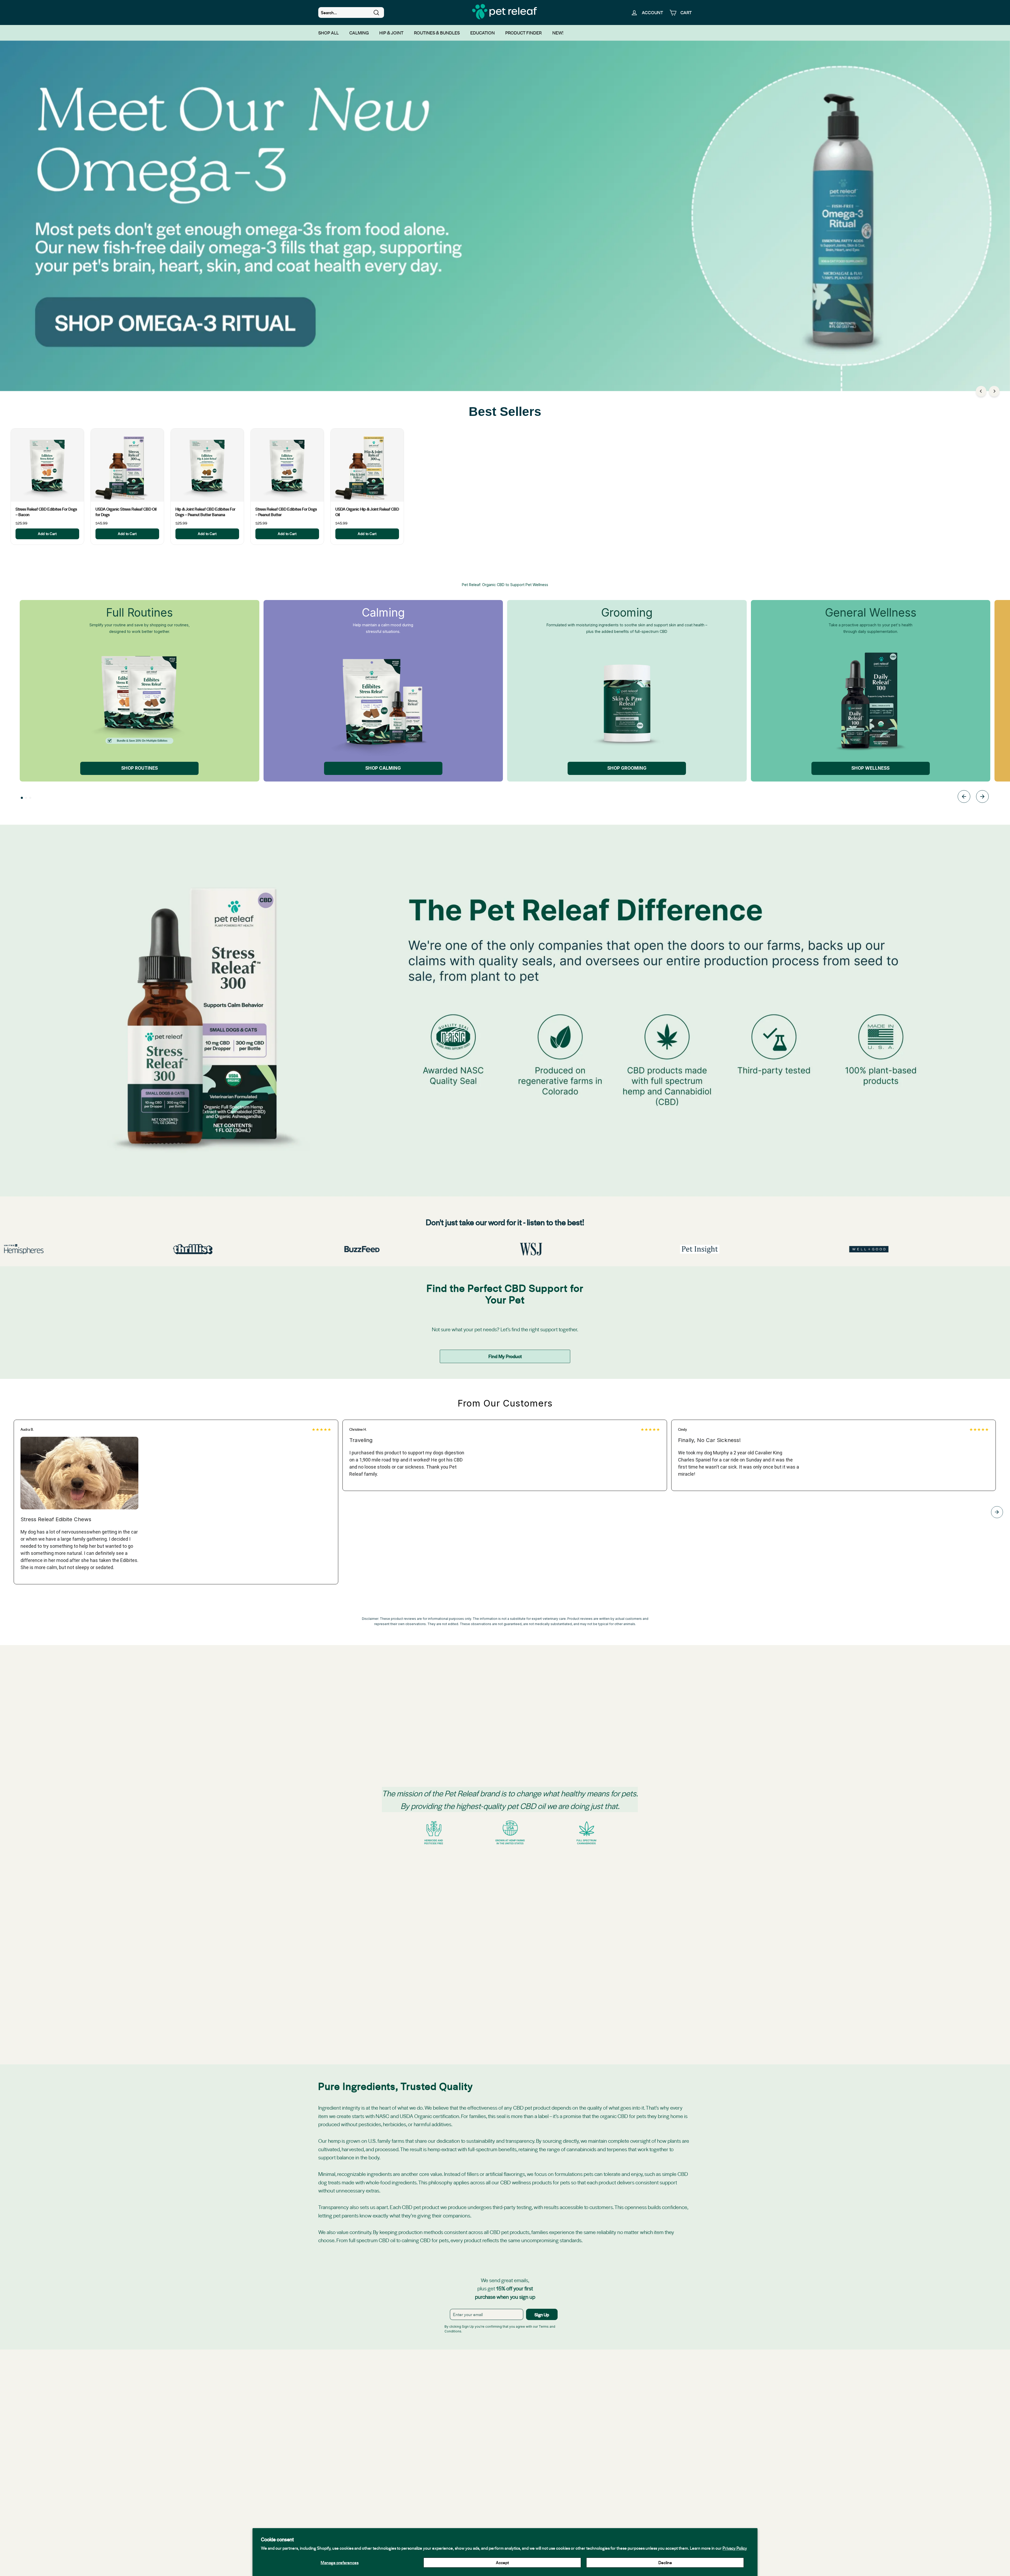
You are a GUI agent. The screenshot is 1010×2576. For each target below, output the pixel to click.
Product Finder (524, 33)
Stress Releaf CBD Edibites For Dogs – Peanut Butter (286, 512)
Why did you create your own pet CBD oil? (543, 1921)
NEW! (558, 33)
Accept (502, 2562)
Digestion (513, 1704)
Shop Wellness (870, 768)
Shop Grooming (627, 768)
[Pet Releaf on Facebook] (469, 2481)
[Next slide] (982, 797)
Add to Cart (47, 534)
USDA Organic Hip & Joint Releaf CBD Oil (367, 512)
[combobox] (351, 13)
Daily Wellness (518, 1740)
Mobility (512, 1686)
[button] (22, 798)
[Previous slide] (964, 797)
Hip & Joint (391, 33)
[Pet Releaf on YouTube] (517, 2481)
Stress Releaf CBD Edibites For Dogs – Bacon (46, 512)
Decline (665, 2562)
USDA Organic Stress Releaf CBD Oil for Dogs (126, 512)
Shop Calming (383, 768)
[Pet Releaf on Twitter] (481, 2481)
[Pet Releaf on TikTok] (529, 2481)
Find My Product (505, 1356)
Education (483, 33)
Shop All (329, 33)
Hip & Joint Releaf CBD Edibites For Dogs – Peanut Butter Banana (205, 512)
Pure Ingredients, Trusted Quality (534, 1956)
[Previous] (981, 391)
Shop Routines (140, 768)
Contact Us (579, 2505)
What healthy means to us (528, 1938)
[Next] (994, 391)
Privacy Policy (735, 2548)
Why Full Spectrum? (523, 1885)
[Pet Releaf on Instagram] (493, 2481)
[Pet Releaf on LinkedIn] (505, 2481)
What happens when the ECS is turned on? (543, 1903)
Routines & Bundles (437, 33)
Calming (359, 33)
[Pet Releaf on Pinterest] (541, 2481)
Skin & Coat (515, 1722)
